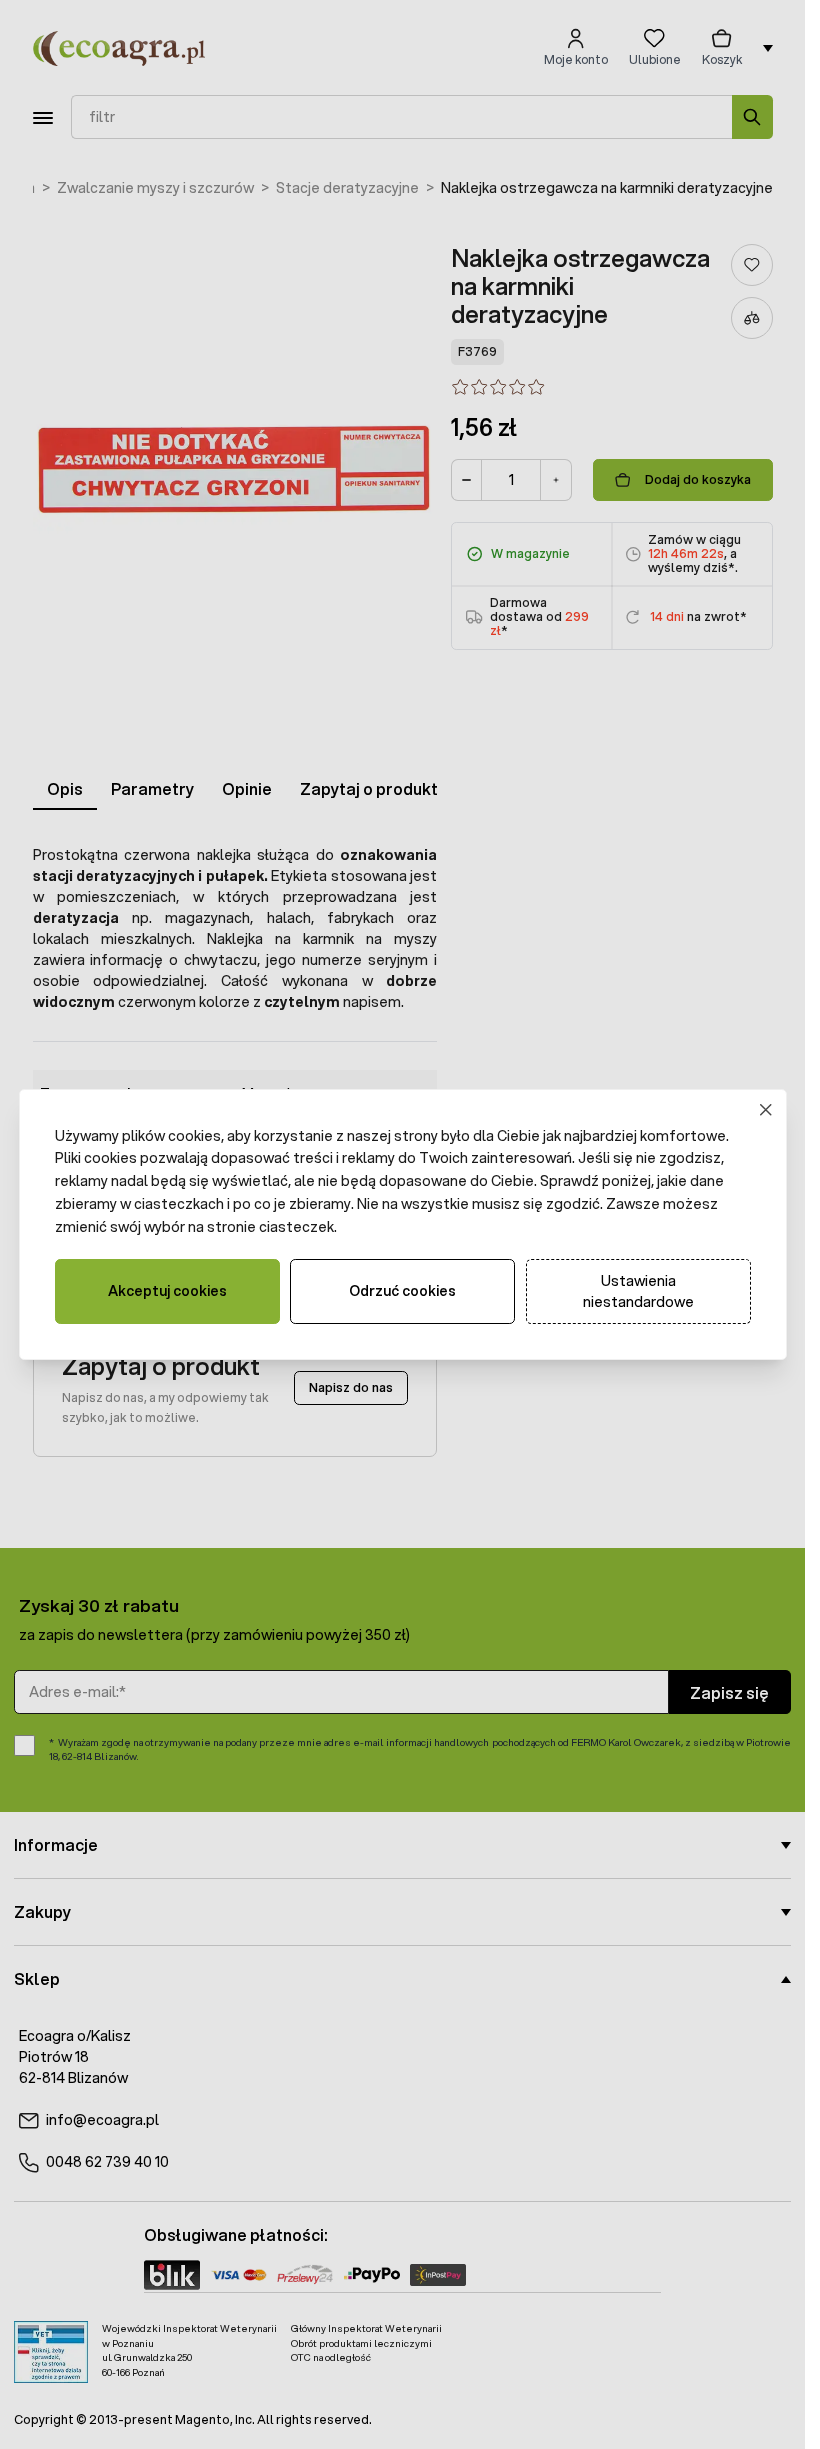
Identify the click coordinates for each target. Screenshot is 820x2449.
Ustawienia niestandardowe (638, 1291)
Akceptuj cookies (167, 1291)
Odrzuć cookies (402, 1291)
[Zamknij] (765, 1109)
